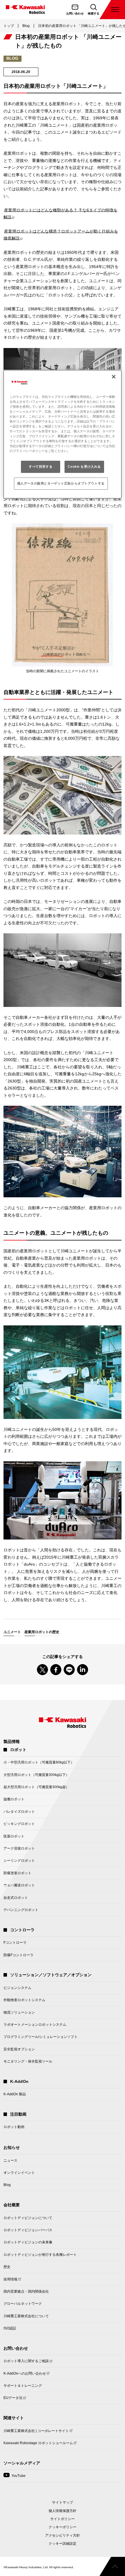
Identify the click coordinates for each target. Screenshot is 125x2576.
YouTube (15, 2478)
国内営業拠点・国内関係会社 (26, 2291)
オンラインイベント (19, 2173)
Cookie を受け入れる (84, 467)
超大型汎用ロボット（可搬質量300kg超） (36, 1787)
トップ (9, 26)
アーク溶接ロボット (19, 1848)
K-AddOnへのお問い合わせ (25, 2375)
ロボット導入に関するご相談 (26, 2363)
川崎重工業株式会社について (26, 2316)
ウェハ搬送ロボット (19, 1885)
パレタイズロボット (19, 1812)
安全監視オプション (19, 2049)
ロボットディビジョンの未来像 (28, 2242)
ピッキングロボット (19, 1824)
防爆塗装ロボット (17, 1873)
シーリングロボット (19, 1861)
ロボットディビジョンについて (28, 2218)
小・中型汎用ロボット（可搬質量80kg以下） (39, 1762)
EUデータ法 (13, 2400)
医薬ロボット (14, 1836)
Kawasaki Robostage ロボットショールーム (38, 2445)
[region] (63, 434)
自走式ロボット (16, 1898)
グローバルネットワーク (23, 2304)
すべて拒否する (41, 467)
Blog (26, 26)
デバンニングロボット (21, 1910)
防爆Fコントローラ (18, 1955)
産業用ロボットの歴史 (42, 1632)
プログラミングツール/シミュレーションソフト (41, 2037)
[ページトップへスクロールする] (112, 2566)
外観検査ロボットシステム (24, 2000)
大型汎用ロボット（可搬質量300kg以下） (36, 1775)
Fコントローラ (15, 1943)
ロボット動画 (14, 2127)
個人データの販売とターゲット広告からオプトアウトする (61, 483)
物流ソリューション (19, 2012)
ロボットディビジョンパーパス (28, 2230)
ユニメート (12, 1632)
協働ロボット (14, 1799)
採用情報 (10, 2281)
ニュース (10, 2160)
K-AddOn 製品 (15, 2094)
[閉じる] (114, 377)
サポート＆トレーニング (23, 2386)
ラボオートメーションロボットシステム (35, 2025)
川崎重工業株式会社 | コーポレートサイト (36, 2433)
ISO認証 (10, 2328)
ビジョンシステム (17, 1988)
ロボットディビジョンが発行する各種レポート (40, 2255)
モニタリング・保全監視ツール (28, 2061)
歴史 (7, 2267)
